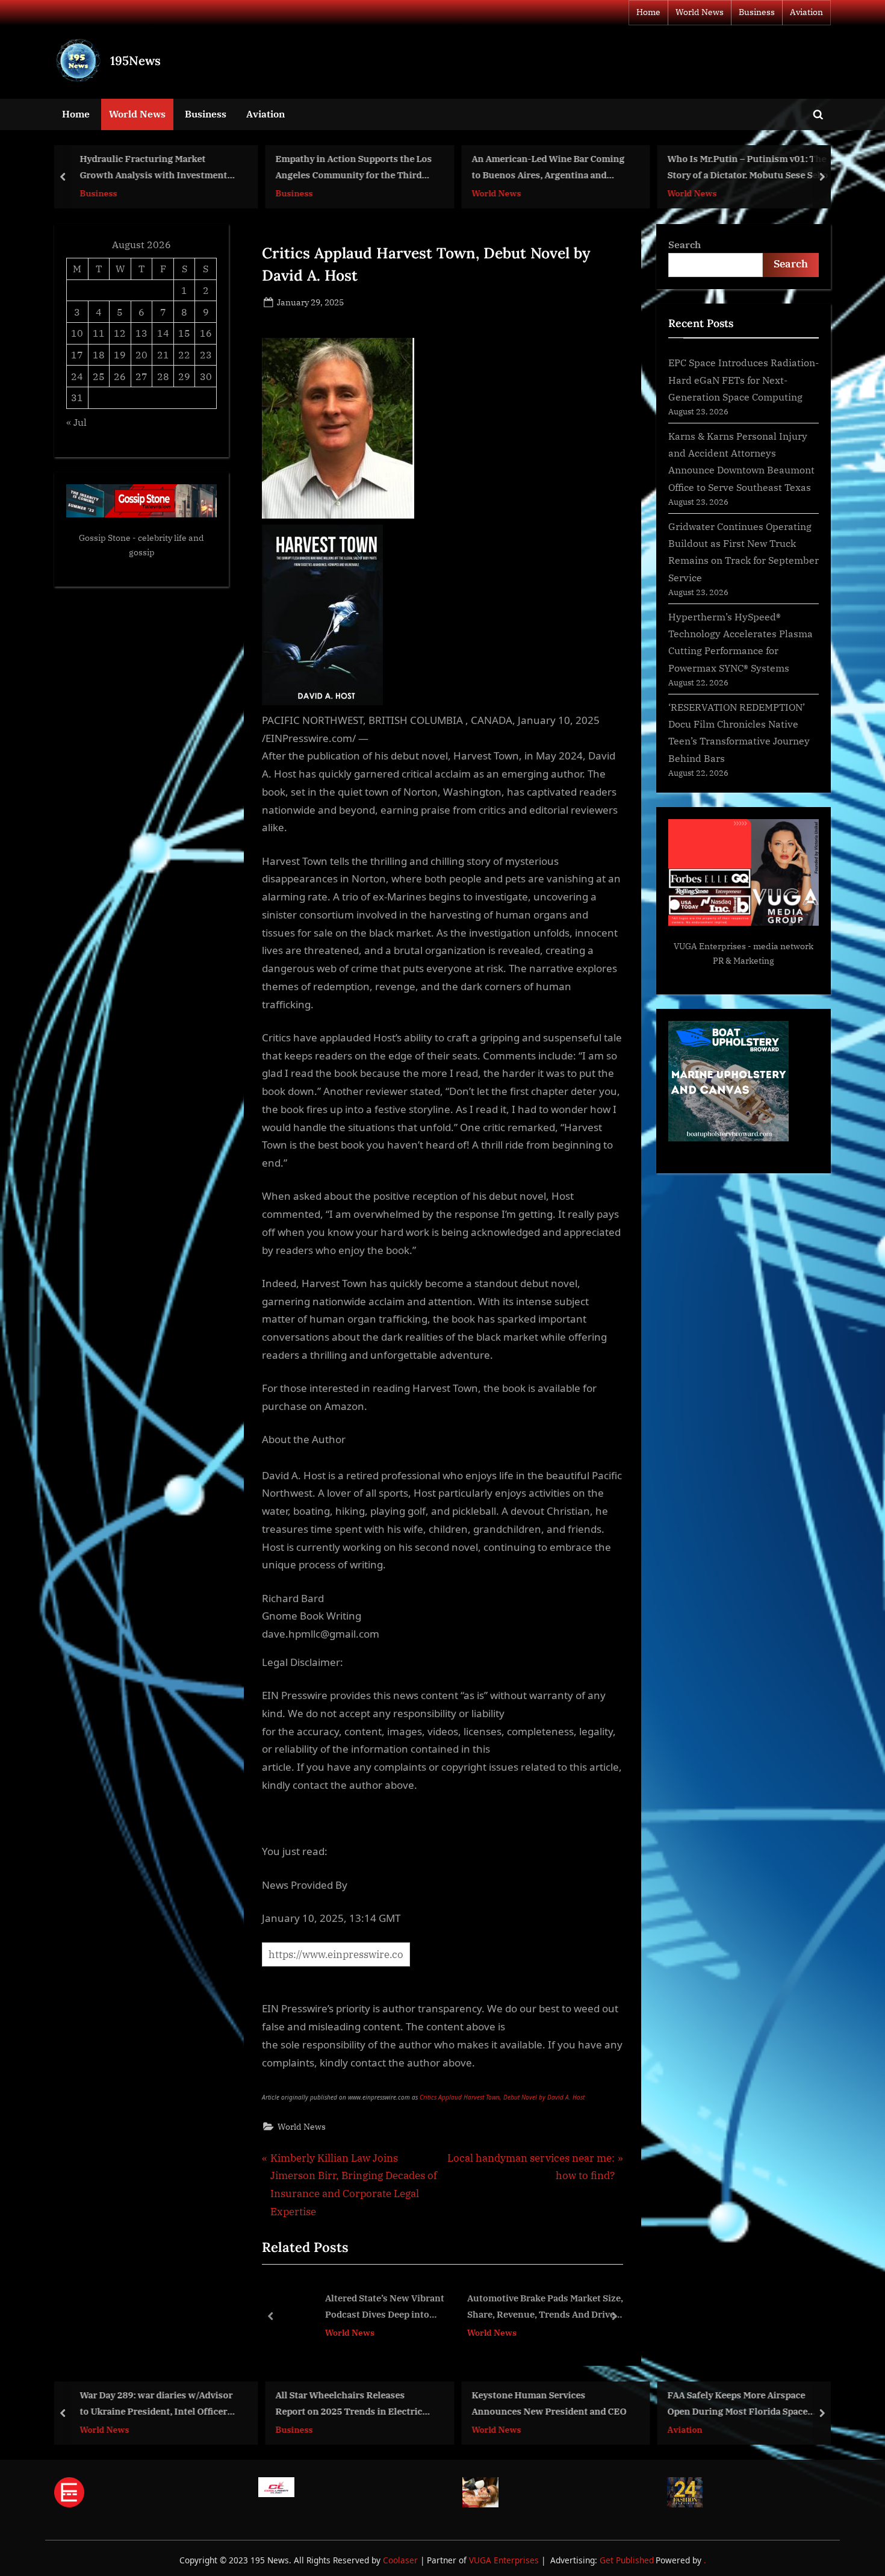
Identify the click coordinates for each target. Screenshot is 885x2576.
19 (120, 354)
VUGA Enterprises (710, 946)
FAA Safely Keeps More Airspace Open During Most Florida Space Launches (738, 2404)
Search (685, 244)
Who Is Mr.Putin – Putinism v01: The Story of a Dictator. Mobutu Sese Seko (748, 167)
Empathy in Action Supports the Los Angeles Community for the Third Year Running (354, 168)
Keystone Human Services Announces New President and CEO (549, 2403)
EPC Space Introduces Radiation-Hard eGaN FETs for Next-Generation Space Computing (744, 379)
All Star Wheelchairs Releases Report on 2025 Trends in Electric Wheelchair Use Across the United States (350, 2404)
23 (206, 354)
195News (135, 61)
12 (120, 333)
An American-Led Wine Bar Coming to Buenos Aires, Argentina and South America (548, 168)
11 (99, 333)
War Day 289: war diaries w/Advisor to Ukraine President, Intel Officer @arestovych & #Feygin (156, 2404)
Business (757, 12)
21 (163, 354)
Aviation (806, 12)
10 (77, 333)
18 (99, 354)
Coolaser (402, 2560)
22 (184, 354)
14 (163, 333)
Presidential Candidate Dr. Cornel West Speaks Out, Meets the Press (589, 2306)
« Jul (76, 422)
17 (77, 354)
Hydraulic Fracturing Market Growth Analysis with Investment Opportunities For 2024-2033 (153, 168)
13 (141, 333)
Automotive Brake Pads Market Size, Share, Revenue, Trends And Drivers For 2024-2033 (412, 2308)
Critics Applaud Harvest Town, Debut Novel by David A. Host (502, 2097)
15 (184, 333)
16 (206, 333)
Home (648, 12)
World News (700, 12)
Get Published (627, 2560)
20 (141, 354)
